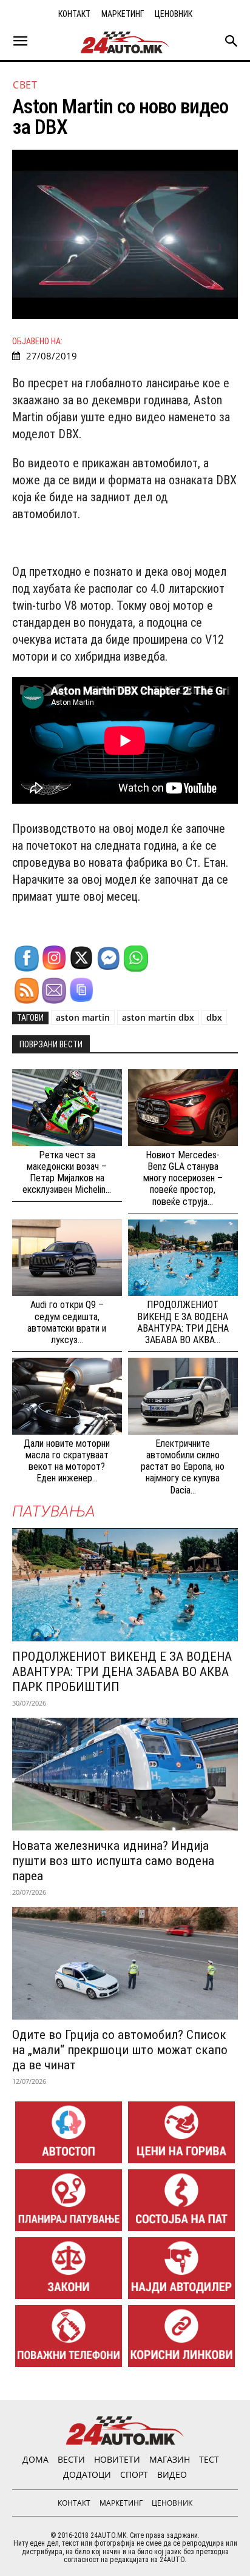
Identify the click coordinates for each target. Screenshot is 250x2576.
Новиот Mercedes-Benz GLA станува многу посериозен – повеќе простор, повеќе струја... (183, 1178)
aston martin (83, 1017)
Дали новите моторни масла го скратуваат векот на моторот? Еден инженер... (67, 1461)
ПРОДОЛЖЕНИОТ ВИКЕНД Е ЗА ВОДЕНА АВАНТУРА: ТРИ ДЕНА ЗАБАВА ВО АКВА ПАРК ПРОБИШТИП (122, 1672)
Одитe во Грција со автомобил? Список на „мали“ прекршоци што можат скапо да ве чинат (120, 2050)
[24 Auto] (125, 42)
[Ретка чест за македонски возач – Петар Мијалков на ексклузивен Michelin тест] (67, 1108)
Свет (25, 85)
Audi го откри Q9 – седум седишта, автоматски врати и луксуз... (67, 1322)
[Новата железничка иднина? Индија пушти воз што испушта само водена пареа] (125, 1774)
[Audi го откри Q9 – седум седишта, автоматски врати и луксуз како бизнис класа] (67, 1258)
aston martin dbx (158, 1017)
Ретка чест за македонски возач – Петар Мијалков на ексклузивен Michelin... (67, 1173)
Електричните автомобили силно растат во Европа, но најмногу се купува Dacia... (183, 1467)
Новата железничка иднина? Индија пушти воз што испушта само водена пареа (113, 1861)
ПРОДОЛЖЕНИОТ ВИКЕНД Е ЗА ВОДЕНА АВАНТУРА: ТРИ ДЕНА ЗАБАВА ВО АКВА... (183, 1322)
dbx (214, 1017)
